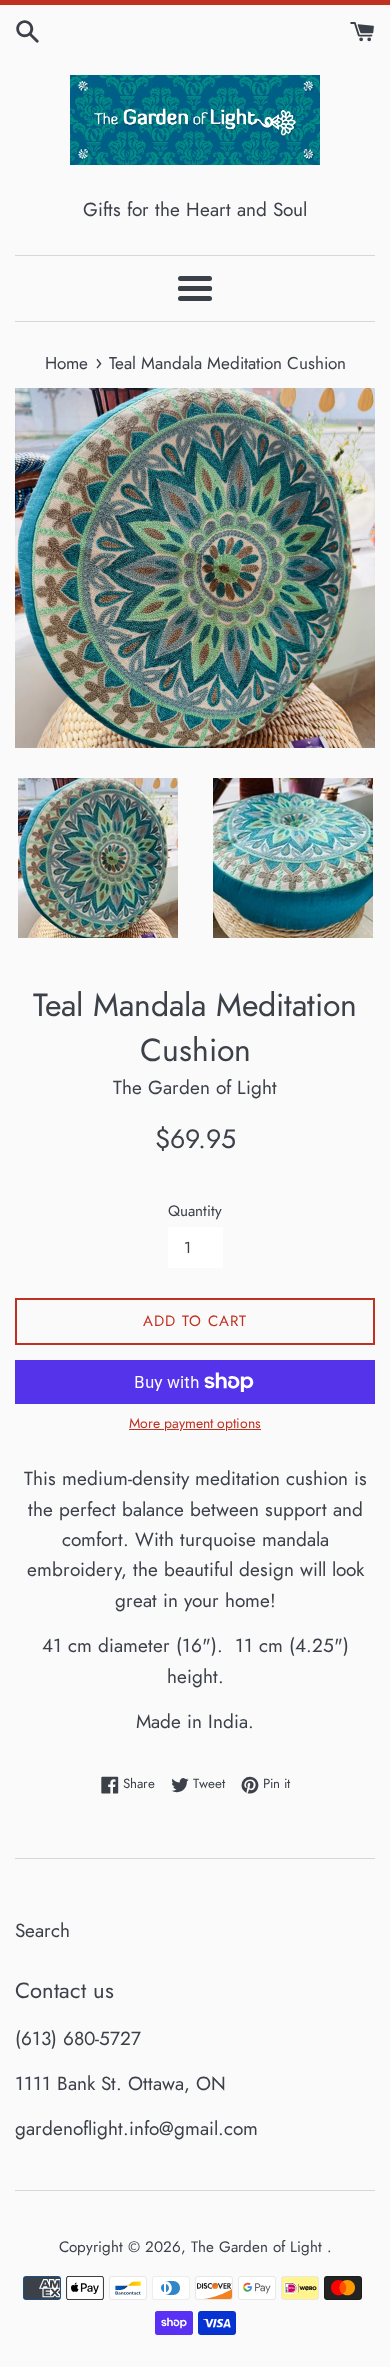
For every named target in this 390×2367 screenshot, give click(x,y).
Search (42, 1930)
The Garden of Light (259, 2247)
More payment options (195, 1423)
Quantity (195, 1211)
